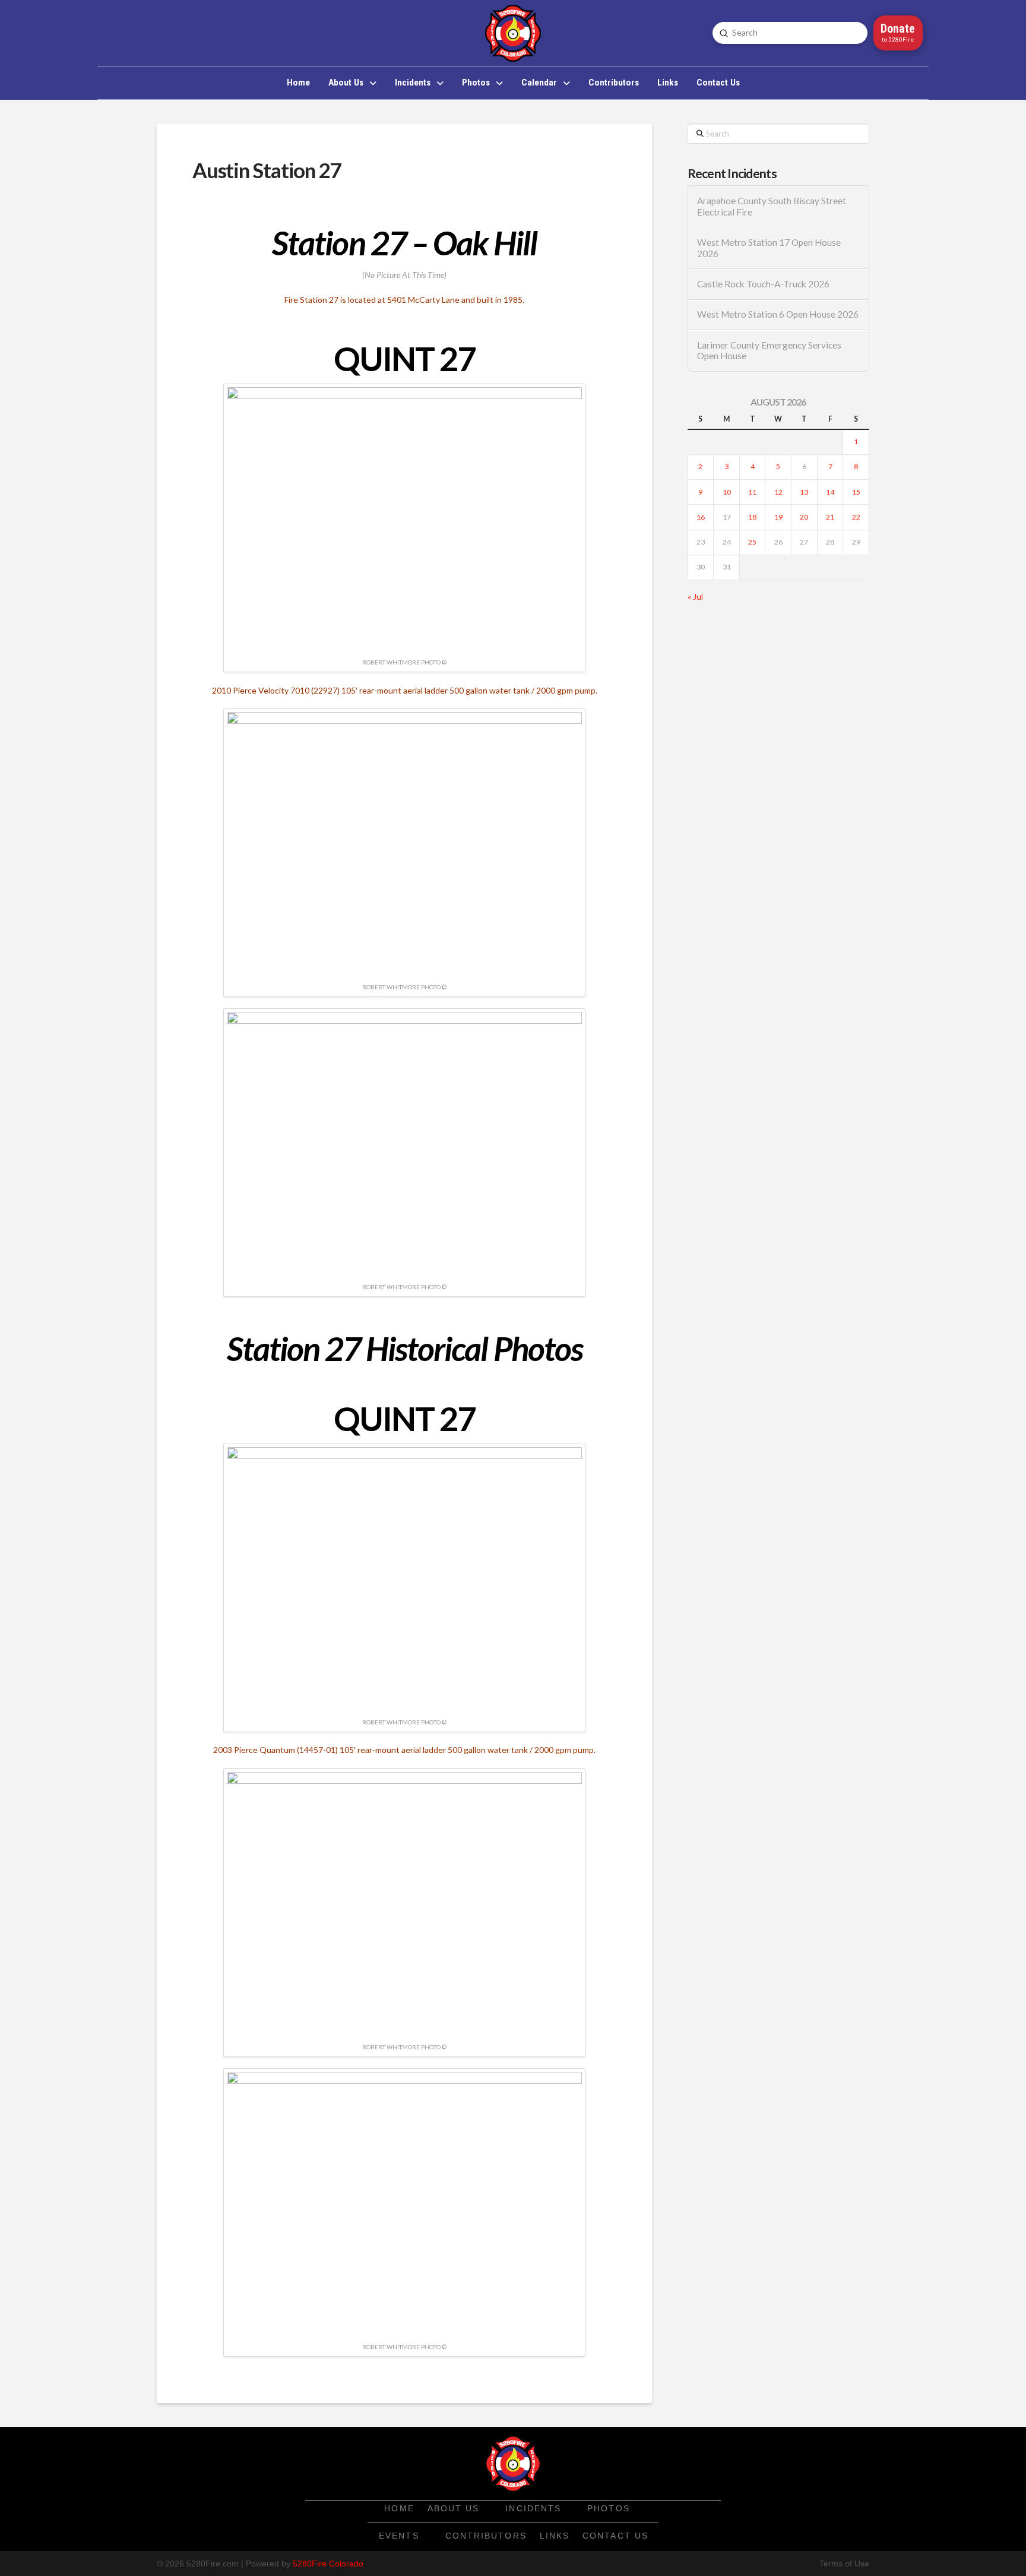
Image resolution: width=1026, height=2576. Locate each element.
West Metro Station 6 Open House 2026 (778, 314)
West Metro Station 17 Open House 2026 (769, 248)
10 (727, 492)
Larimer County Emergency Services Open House (769, 351)
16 (701, 517)
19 (778, 517)
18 (752, 517)
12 (778, 492)
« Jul (695, 596)
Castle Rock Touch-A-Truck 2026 (763, 284)
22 (856, 517)
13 (804, 492)
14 (830, 492)
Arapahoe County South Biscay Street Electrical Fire (772, 206)
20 (804, 517)
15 (856, 492)
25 (752, 542)
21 (830, 517)
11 (752, 492)
